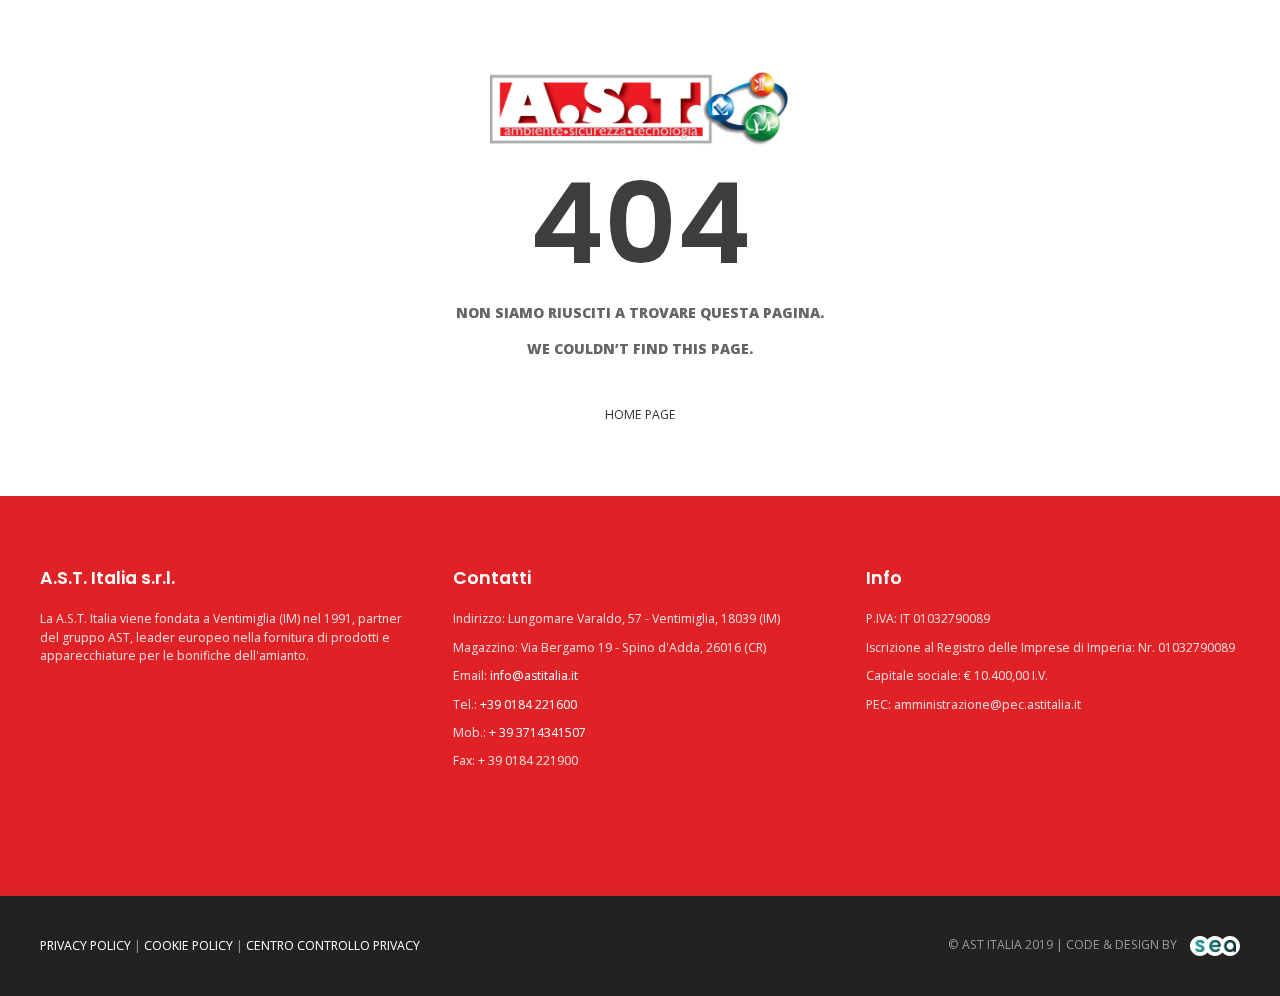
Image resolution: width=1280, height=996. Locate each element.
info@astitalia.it (534, 675)
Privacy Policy (85, 945)
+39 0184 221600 (528, 704)
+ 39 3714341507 (537, 732)
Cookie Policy (188, 945)
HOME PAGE (640, 414)
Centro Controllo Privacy (333, 945)
